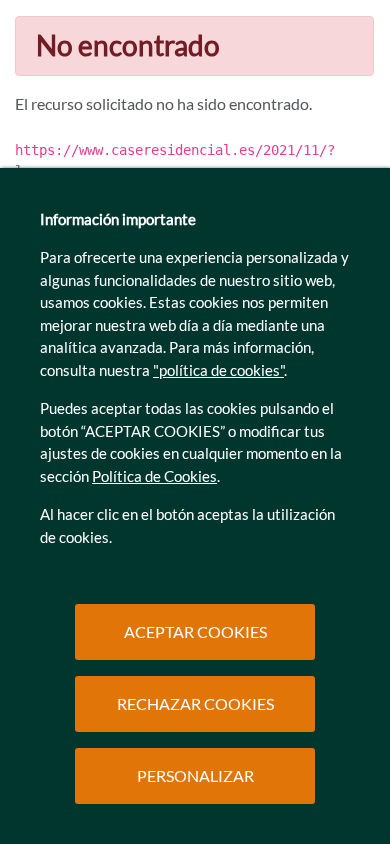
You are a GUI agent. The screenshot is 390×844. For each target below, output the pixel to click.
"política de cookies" (218, 370)
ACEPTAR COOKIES (195, 631)
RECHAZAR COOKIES (195, 703)
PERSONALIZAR (195, 775)
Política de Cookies (154, 476)
